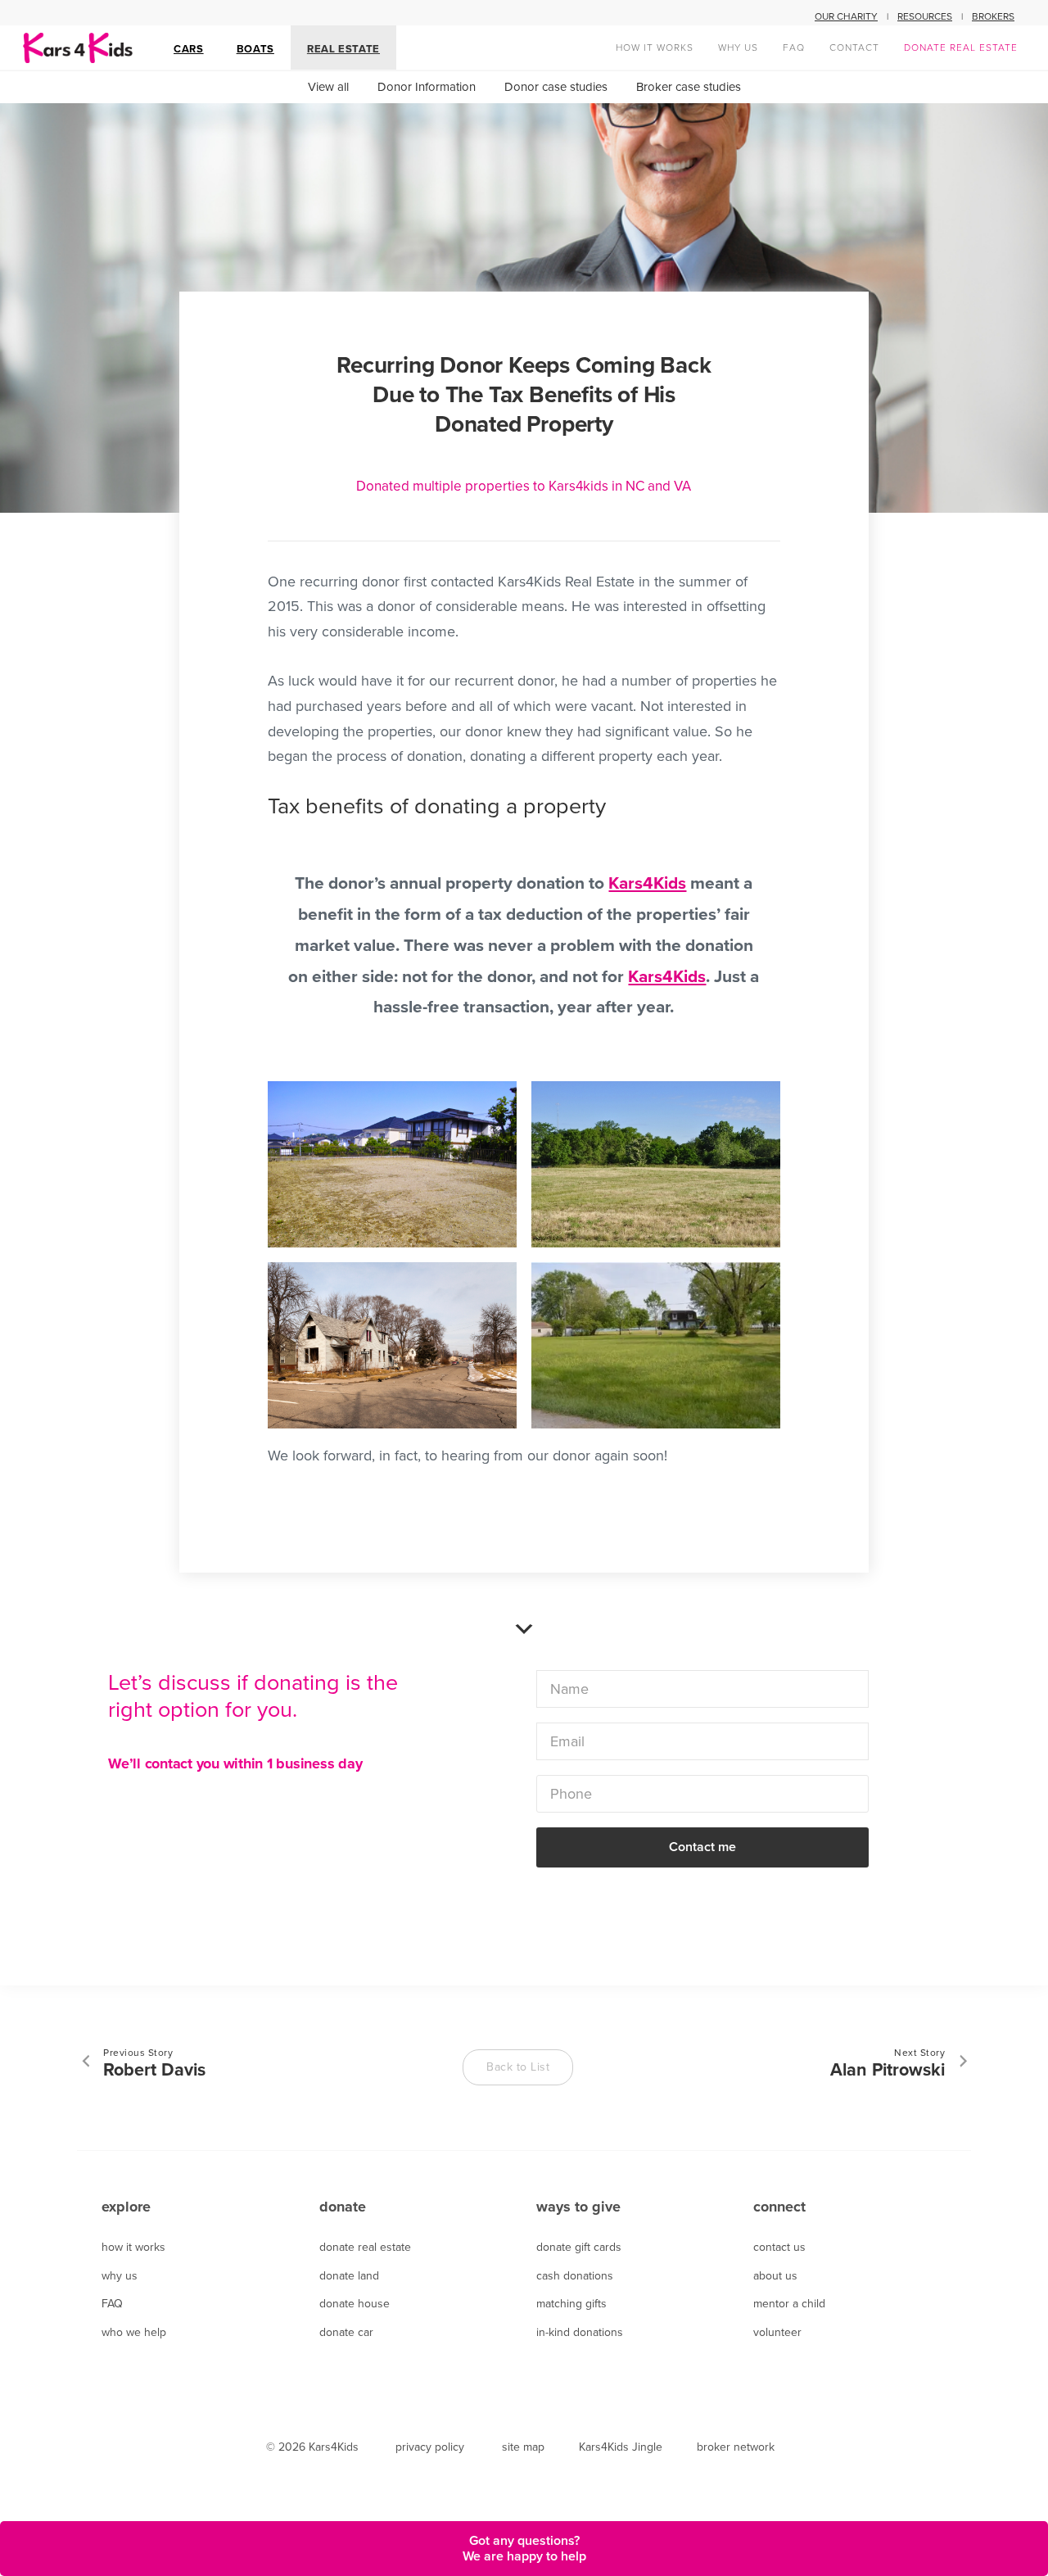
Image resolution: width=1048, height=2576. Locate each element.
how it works (133, 2247)
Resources (925, 16)
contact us (779, 2247)
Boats (255, 49)
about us (775, 2276)
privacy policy (430, 2447)
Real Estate (343, 49)
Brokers (993, 16)
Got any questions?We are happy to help (524, 2548)
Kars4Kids (647, 883)
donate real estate (365, 2247)
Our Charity (846, 16)
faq (794, 48)
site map (523, 2447)
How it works (655, 48)
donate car (346, 2332)
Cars (189, 49)
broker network (736, 2447)
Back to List (518, 2067)
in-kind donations (580, 2332)
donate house (355, 2304)
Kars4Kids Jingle (621, 2447)
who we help (134, 2332)
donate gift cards (579, 2247)
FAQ (112, 2304)
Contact (854, 48)
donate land (349, 2276)
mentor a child (789, 2304)
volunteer (777, 2332)
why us (738, 48)
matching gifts (571, 2304)
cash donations (575, 2276)
